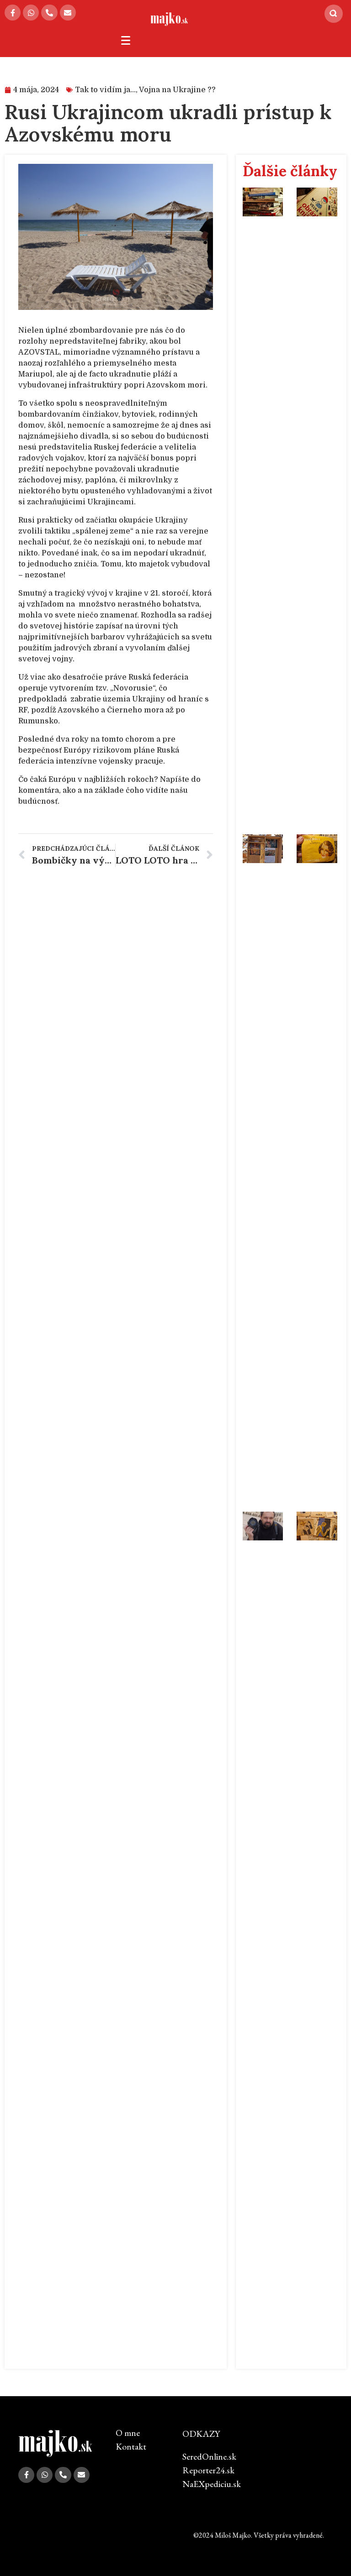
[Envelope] (68, 13)
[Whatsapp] (31, 13)
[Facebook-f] (13, 13)
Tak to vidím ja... (105, 90)
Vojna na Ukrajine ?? (177, 90)
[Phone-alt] (49, 13)
